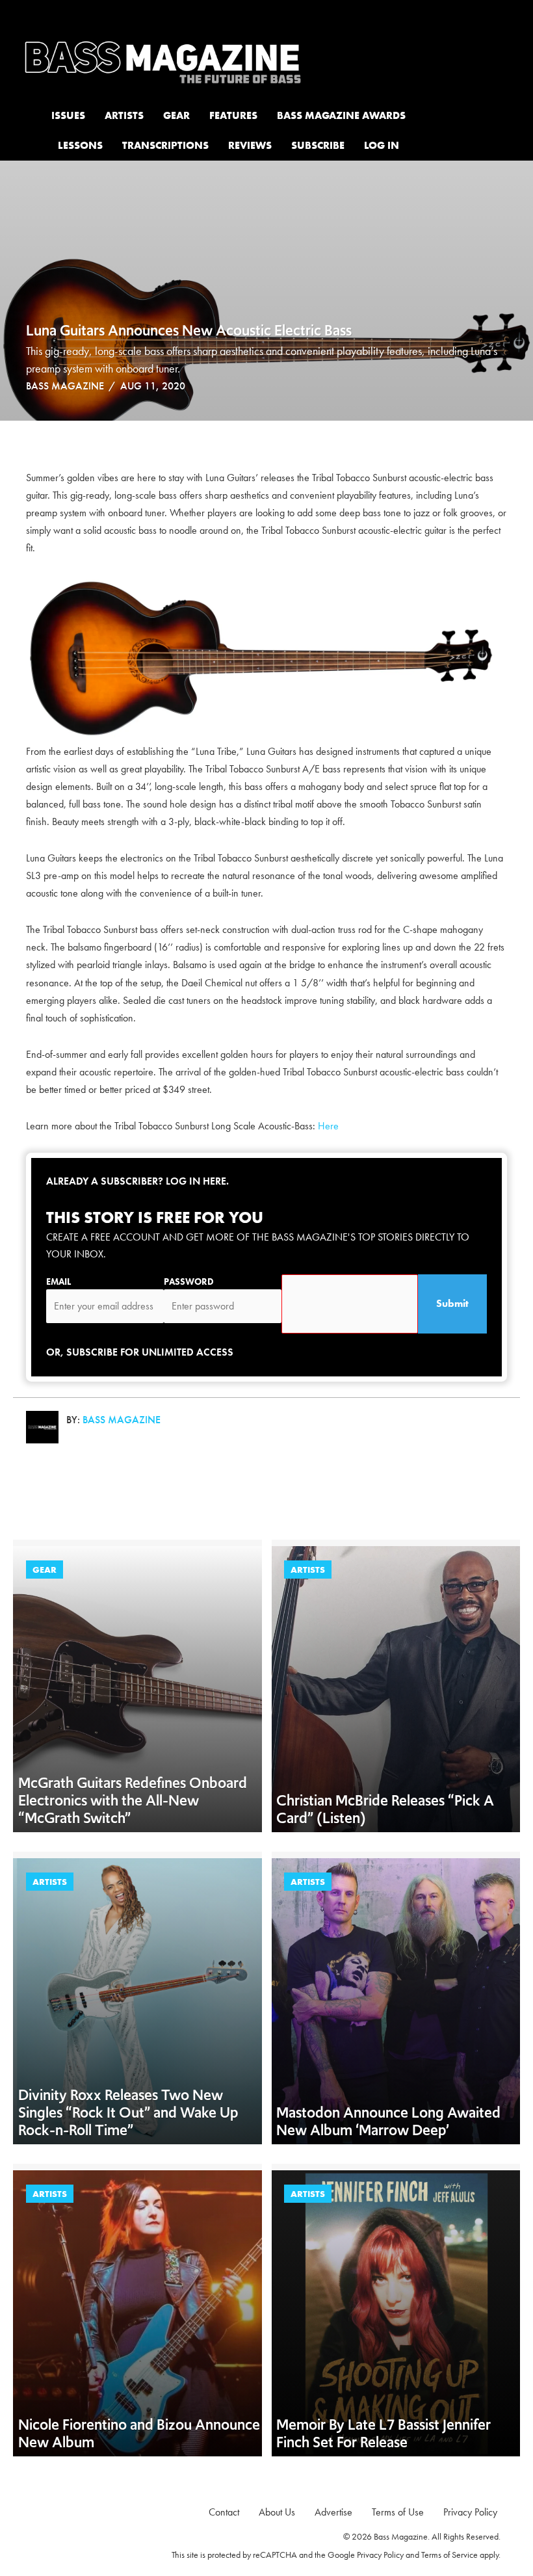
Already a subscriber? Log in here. (137, 1181)
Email (58, 1281)
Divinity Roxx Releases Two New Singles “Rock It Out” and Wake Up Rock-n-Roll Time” (128, 2112)
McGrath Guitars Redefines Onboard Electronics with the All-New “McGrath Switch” (133, 1800)
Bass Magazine (65, 386)
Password (189, 1281)
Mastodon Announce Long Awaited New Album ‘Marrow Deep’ (388, 2121)
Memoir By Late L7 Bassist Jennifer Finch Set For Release (383, 2433)
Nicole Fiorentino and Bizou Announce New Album (139, 2433)
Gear (45, 1570)
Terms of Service (449, 2555)
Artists (308, 1570)
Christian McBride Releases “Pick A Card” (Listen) (385, 1809)
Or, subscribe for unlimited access (140, 1352)
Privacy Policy (380, 2555)
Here (328, 1126)
